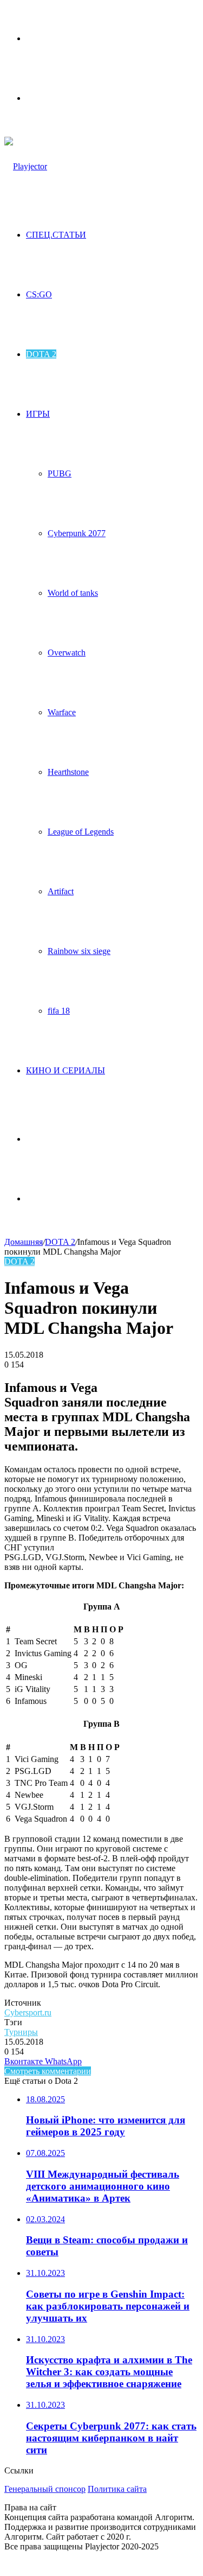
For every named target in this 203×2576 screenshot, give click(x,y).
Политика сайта (117, 2489)
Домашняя (24, 1242)
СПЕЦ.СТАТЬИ (56, 235)
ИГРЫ (38, 414)
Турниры (21, 2032)
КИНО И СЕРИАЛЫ (66, 1070)
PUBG (60, 473)
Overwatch (67, 653)
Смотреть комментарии (48, 2071)
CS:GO (39, 294)
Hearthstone (68, 772)
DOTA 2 (41, 354)
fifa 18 (59, 1011)
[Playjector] (26, 166)
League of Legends (81, 832)
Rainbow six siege (79, 951)
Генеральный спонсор (45, 2489)
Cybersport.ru (28, 2012)
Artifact (61, 891)
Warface (62, 712)
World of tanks (73, 593)
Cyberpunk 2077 (77, 533)
